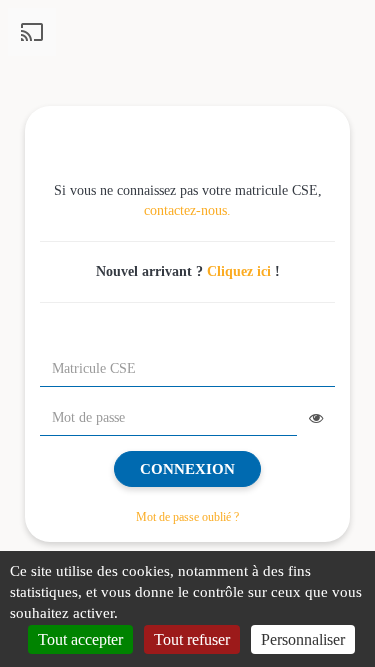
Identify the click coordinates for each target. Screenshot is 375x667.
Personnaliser (303, 639)
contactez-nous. (187, 210)
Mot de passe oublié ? (187, 517)
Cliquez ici (239, 271)
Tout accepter (80, 639)
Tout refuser (192, 639)
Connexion (187, 469)
